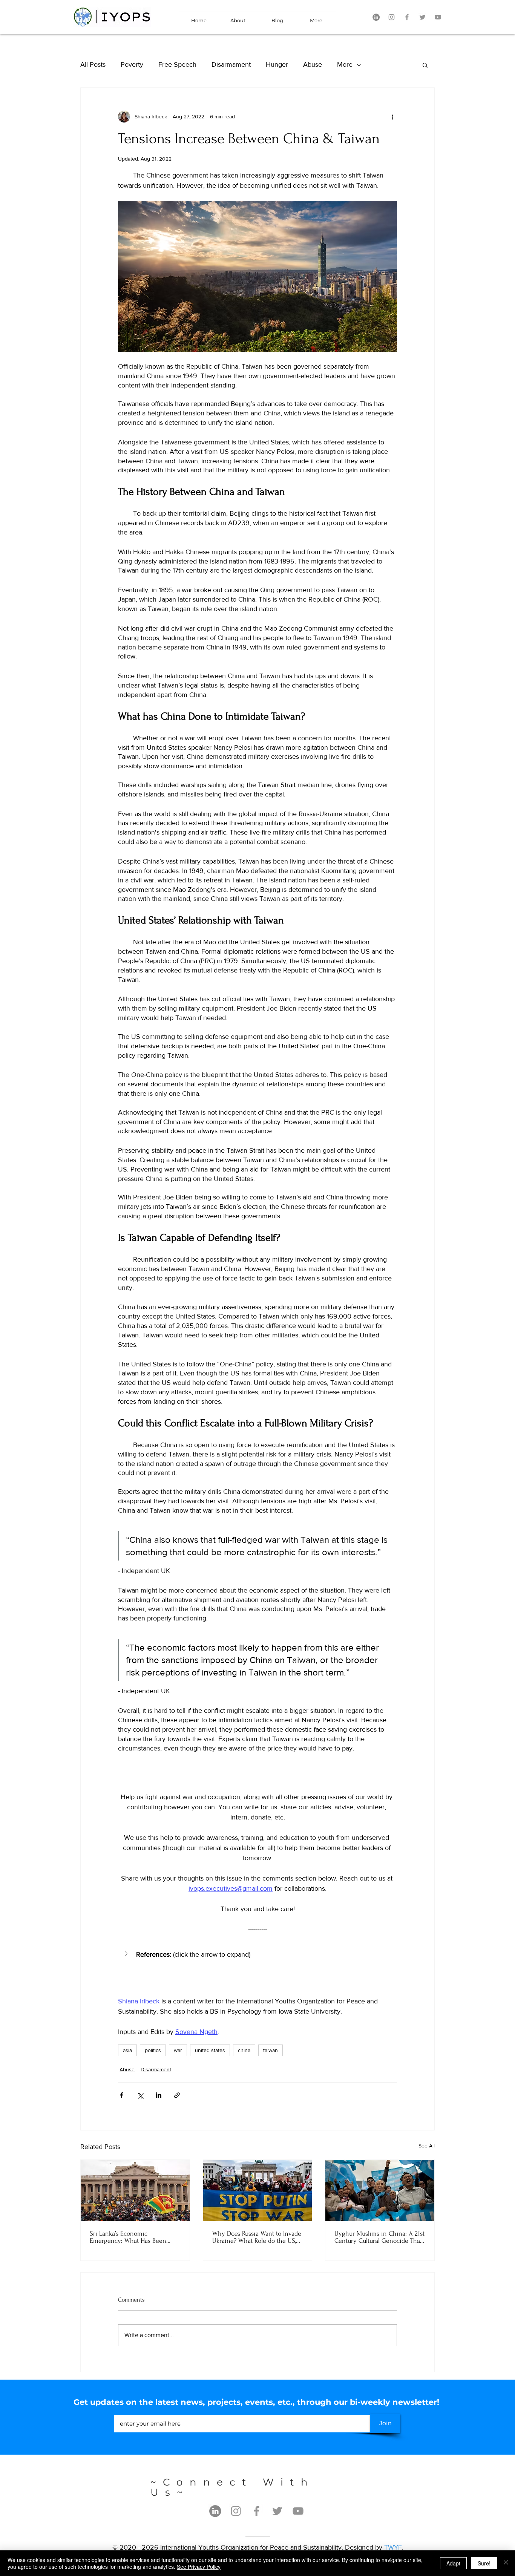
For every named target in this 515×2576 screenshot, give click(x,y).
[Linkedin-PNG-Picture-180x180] (376, 17)
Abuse (313, 64)
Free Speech (177, 64)
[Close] (506, 2563)
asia (127, 2050)
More (345, 64)
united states (210, 2050)
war (178, 2050)
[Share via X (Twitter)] (140, 2095)
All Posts (93, 64)
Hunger (277, 64)
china (244, 2050)
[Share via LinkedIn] (159, 2095)
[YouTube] (438, 17)
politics (153, 2050)
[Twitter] (422, 17)
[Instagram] (392, 17)
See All (427, 2146)
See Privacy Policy (199, 2567)
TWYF (393, 2547)
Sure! (484, 2563)
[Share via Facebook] (122, 2095)
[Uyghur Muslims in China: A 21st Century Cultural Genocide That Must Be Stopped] (380, 2190)
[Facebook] (407, 17)
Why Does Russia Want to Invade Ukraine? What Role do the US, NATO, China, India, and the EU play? (257, 2237)
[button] (425, 65)
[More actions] (392, 116)
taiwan (271, 2050)
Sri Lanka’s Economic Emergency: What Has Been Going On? (128, 2237)
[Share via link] (177, 2095)
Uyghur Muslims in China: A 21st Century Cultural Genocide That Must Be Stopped (379, 2237)
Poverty (132, 64)
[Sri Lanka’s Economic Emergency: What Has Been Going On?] (135, 2190)
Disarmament (231, 64)
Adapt (453, 2563)
